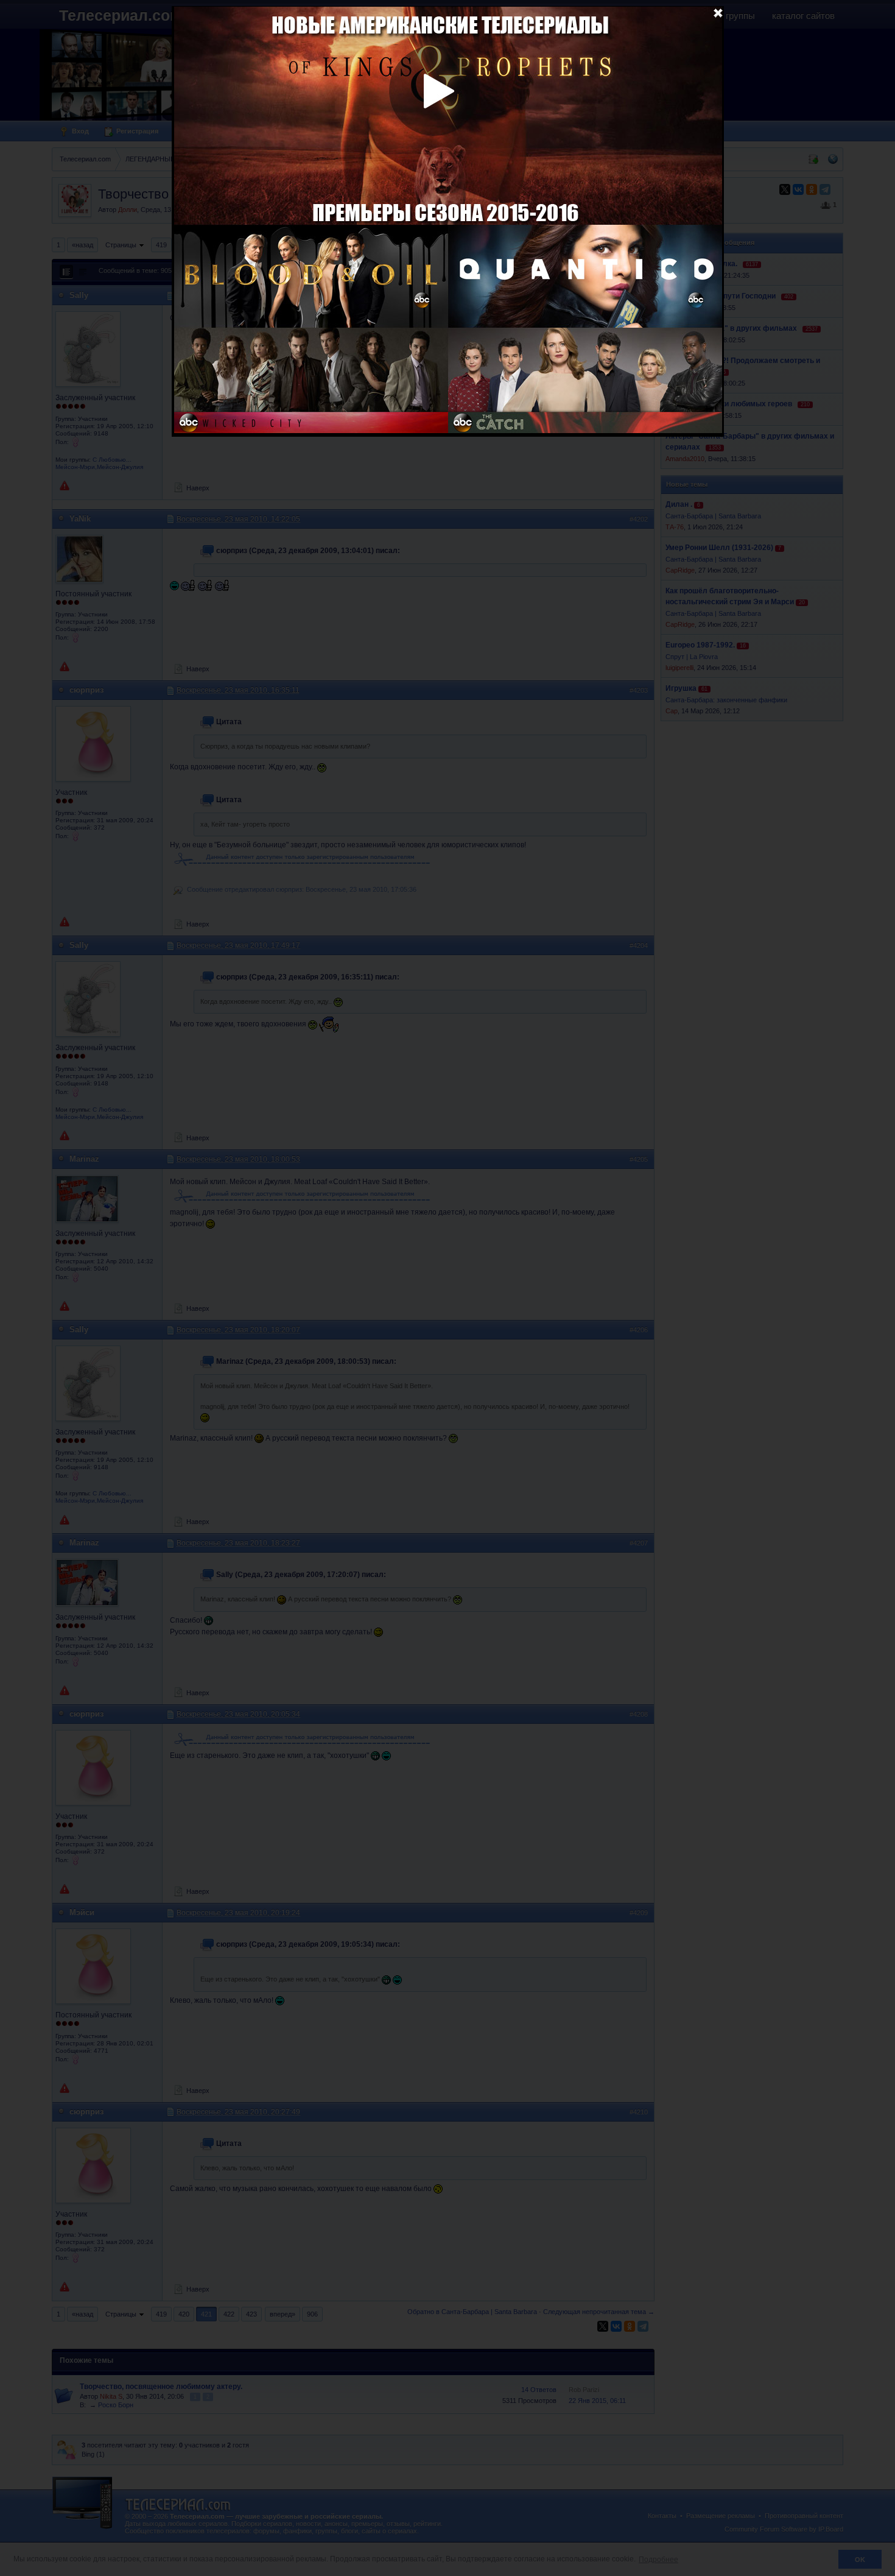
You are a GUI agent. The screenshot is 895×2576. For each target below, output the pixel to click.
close (718, 12)
